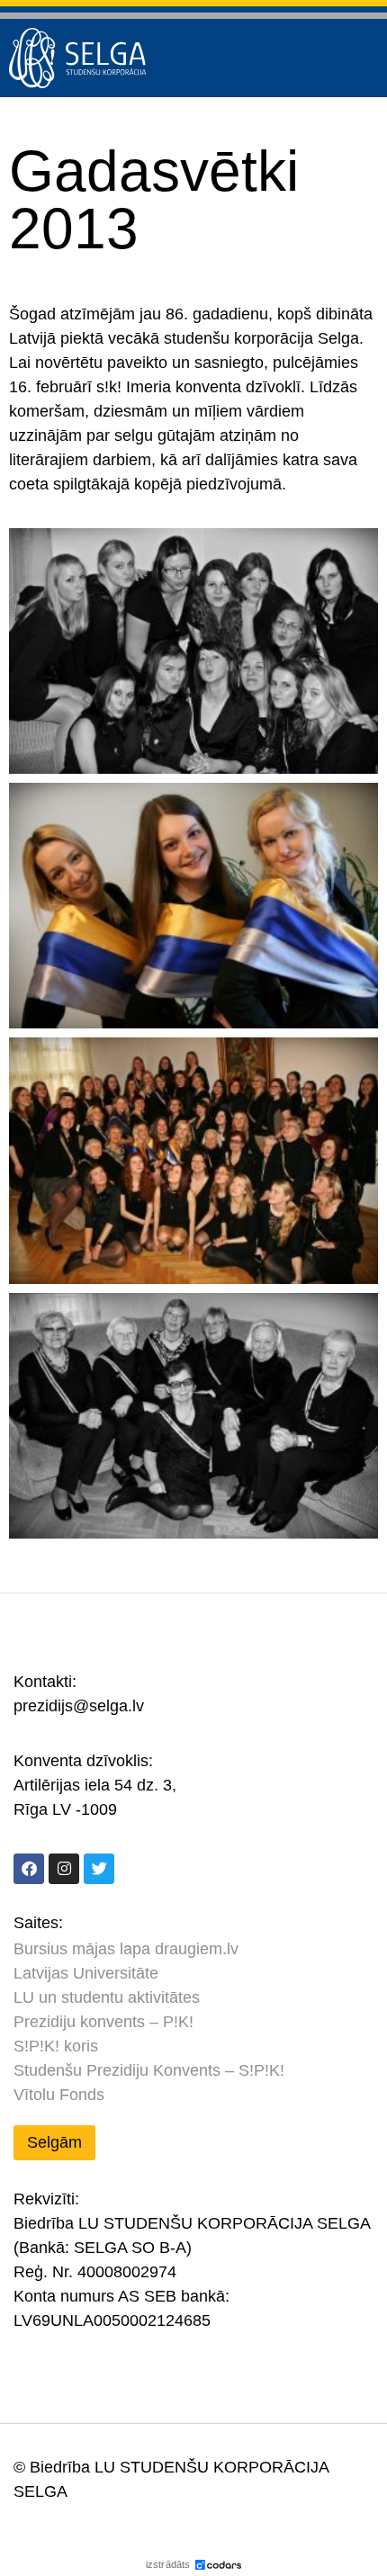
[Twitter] (99, 1869)
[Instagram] (64, 1869)
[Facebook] (29, 1869)
